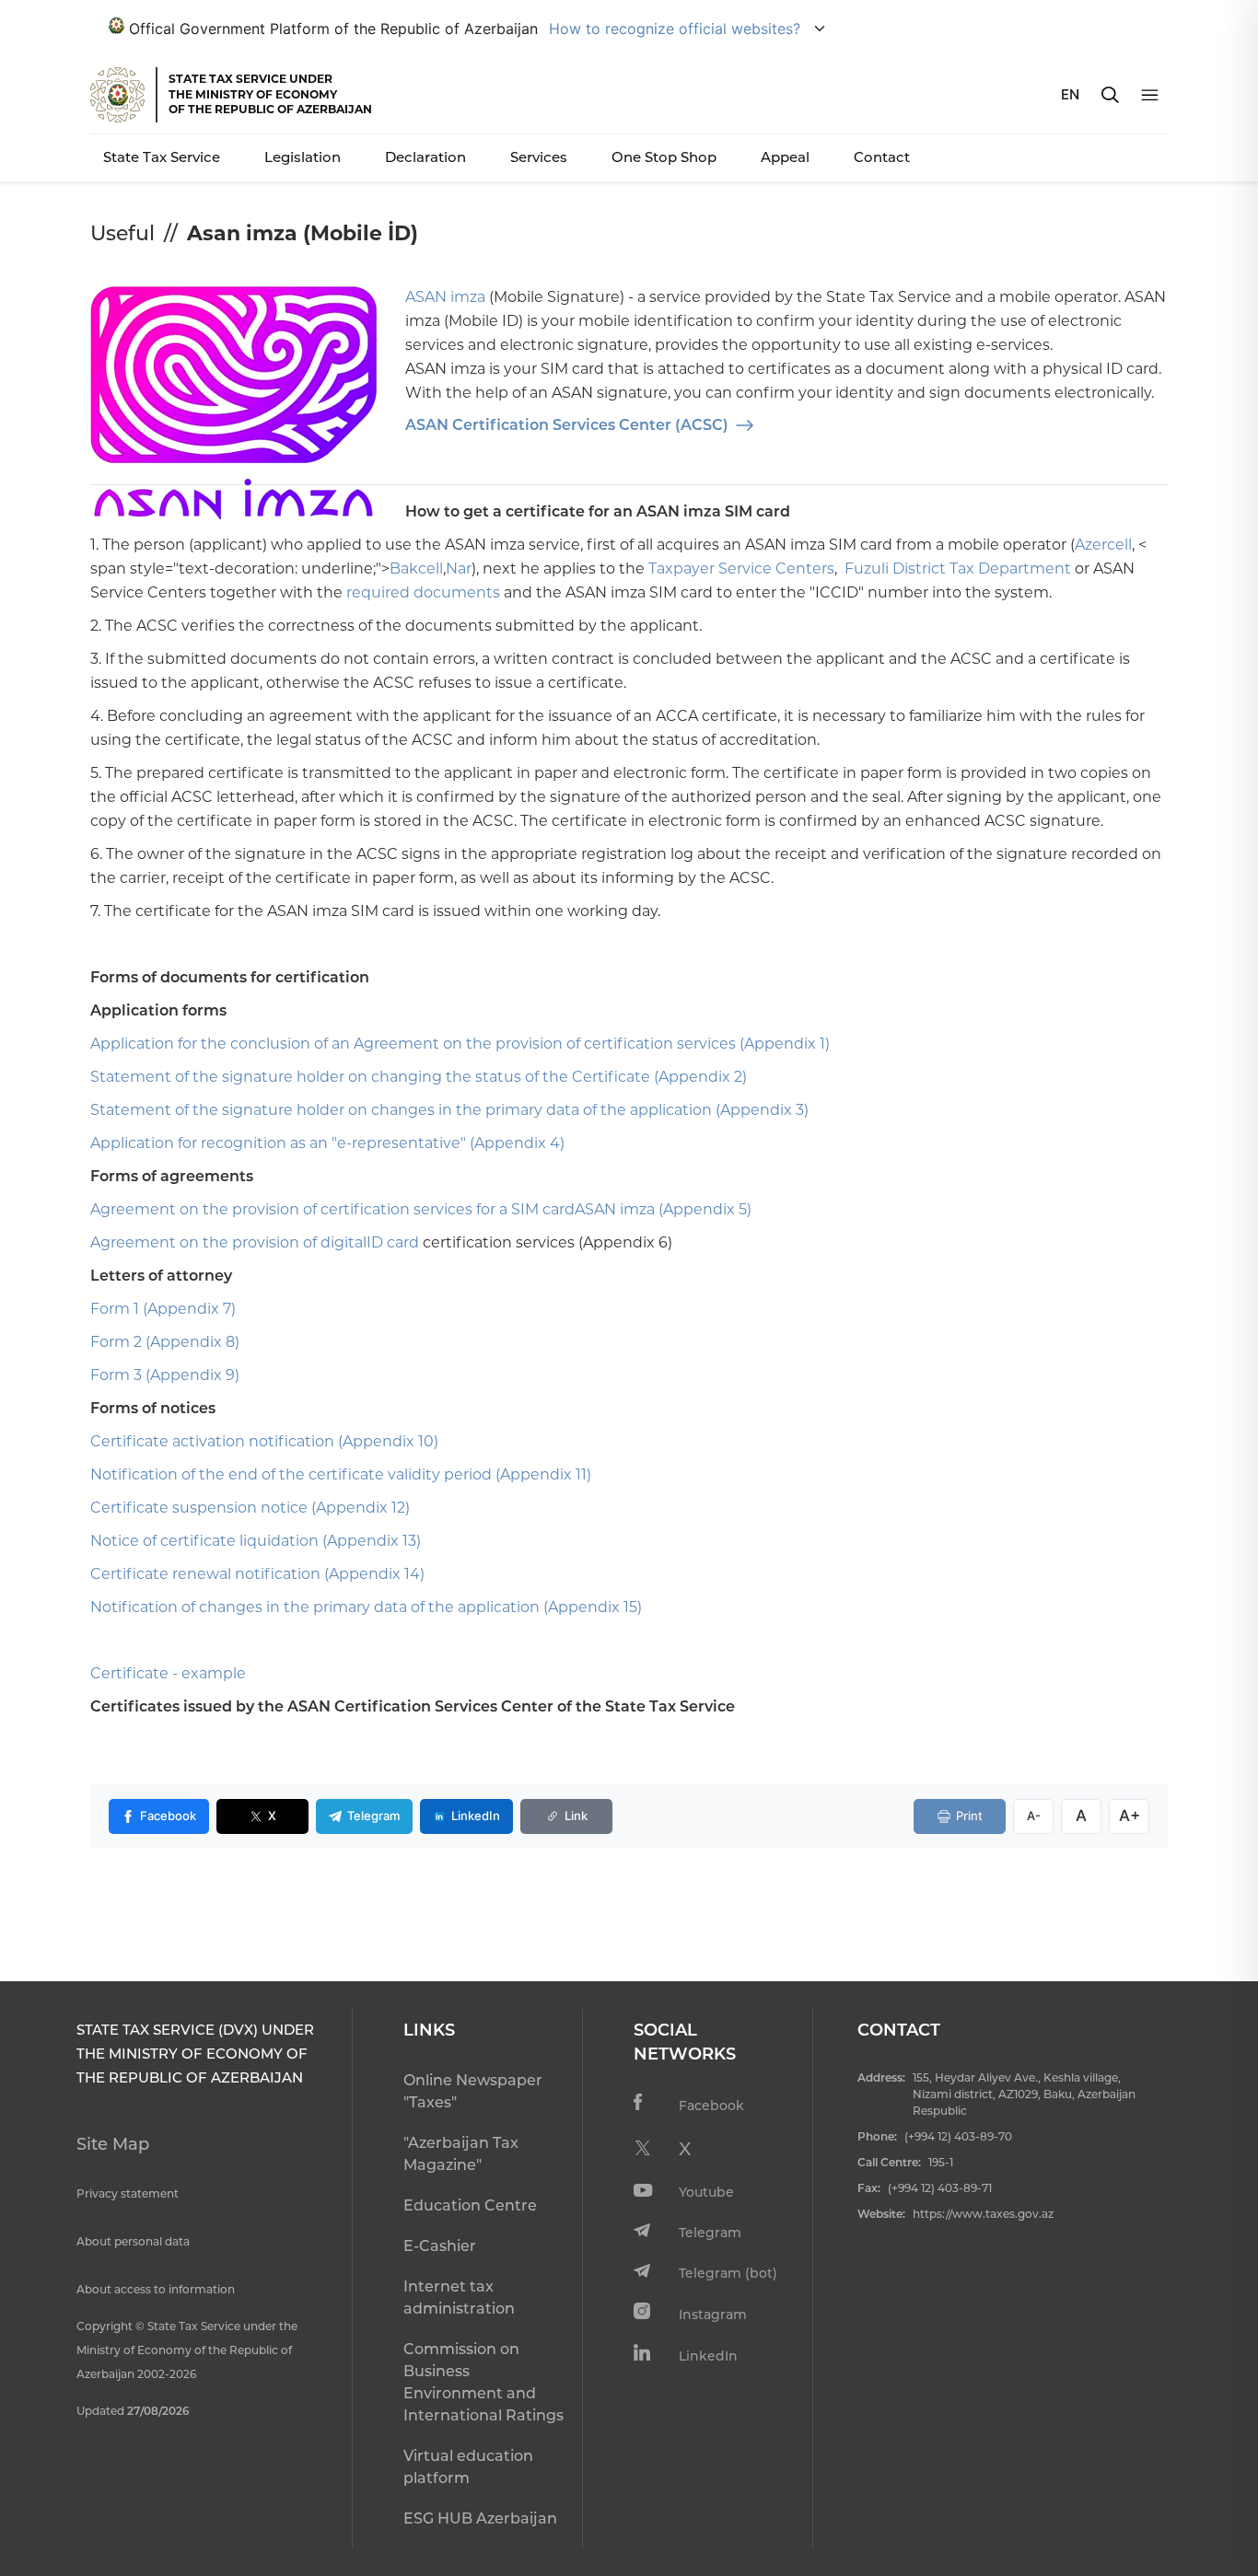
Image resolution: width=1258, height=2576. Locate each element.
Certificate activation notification (212, 1441)
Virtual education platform (468, 2467)
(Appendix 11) (543, 1474)
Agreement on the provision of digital (228, 1242)
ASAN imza (445, 297)
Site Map (113, 2144)
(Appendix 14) (374, 1574)
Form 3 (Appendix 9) (165, 1375)
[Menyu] (1150, 95)
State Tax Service (162, 157)
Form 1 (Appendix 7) (163, 1309)
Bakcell (416, 569)
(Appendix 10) (388, 1441)
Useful (122, 233)
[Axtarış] (1110, 95)
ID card (393, 1242)
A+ (1130, 1816)
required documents (423, 592)
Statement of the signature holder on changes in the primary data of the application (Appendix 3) (449, 1110)
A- (1034, 1816)
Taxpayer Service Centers (741, 569)
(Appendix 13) (372, 1541)
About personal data (133, 2241)
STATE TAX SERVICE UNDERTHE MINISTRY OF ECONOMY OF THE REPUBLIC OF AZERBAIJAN (270, 94)
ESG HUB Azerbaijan (480, 2518)
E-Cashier (440, 2246)
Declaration (425, 157)
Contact (882, 157)
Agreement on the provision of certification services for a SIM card (332, 1209)
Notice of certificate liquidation (204, 1541)
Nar (459, 569)
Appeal (785, 157)
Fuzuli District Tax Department (958, 569)
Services (539, 157)
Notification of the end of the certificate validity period (291, 1474)
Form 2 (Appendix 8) (165, 1342)
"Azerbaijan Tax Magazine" (461, 2154)
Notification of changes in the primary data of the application (315, 1607)
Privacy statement (128, 2193)
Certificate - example (168, 1673)
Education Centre (470, 2205)
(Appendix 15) (593, 1607)
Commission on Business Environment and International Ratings (483, 2382)
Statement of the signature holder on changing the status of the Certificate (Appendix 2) (419, 1077)
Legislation (303, 157)
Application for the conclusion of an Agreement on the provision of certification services (413, 1044)
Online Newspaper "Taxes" (473, 2091)
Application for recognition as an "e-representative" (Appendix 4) (327, 1143)
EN (1070, 94)
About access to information (156, 2289)
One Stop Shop (664, 157)
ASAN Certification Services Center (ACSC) (567, 425)
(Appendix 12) (361, 1508)
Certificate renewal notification (205, 1574)
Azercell (1103, 545)
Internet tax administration (459, 2298)
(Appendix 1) (785, 1044)
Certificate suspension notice (199, 1508)
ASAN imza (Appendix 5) (663, 1209)
